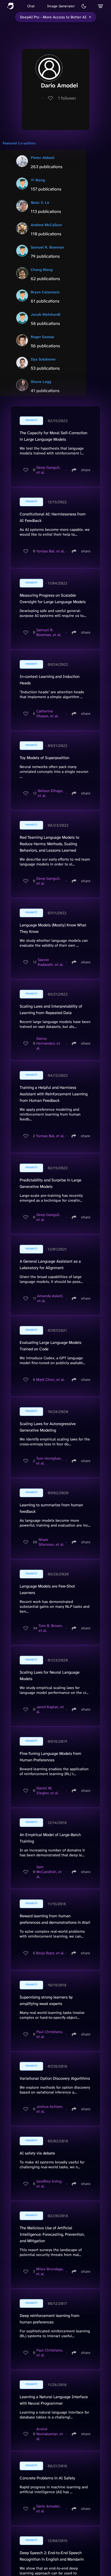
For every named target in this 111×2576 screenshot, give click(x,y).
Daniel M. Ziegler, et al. (48, 1790)
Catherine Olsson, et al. (47, 713)
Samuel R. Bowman (47, 247)
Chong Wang (42, 270)
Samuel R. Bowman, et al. (49, 632)
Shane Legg (41, 382)
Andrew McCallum (46, 225)
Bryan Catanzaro (45, 292)
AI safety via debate (37, 2153)
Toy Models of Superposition (44, 758)
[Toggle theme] (84, 6)
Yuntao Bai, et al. (51, 551)
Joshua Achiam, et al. (50, 2109)
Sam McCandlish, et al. (49, 1872)
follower (67, 98)
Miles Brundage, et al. (50, 2271)
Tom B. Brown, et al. (51, 1628)
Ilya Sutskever (43, 359)
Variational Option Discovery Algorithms (55, 2078)
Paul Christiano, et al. (50, 2034)
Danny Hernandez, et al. (48, 1043)
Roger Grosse (42, 337)
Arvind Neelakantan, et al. (50, 2434)
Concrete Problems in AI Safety (47, 2478)
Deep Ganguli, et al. (48, 470)
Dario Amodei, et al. (48, 2509)
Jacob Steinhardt (46, 314)
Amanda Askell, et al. (50, 1298)
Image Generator (61, 6)
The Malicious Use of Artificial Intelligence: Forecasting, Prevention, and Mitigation (52, 2234)
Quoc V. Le (40, 202)
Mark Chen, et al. (50, 1379)
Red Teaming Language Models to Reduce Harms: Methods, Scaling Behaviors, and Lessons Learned (49, 844)
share (86, 470)
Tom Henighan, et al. (49, 1461)
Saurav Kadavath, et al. (51, 962)
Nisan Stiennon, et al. (51, 1542)
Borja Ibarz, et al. (50, 1953)
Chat (31, 6)
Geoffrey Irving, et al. (49, 2184)
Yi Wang (38, 180)
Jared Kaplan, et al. (50, 1709)
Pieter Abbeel (43, 158)
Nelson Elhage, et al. (51, 793)
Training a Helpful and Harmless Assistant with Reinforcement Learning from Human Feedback (54, 1094)
